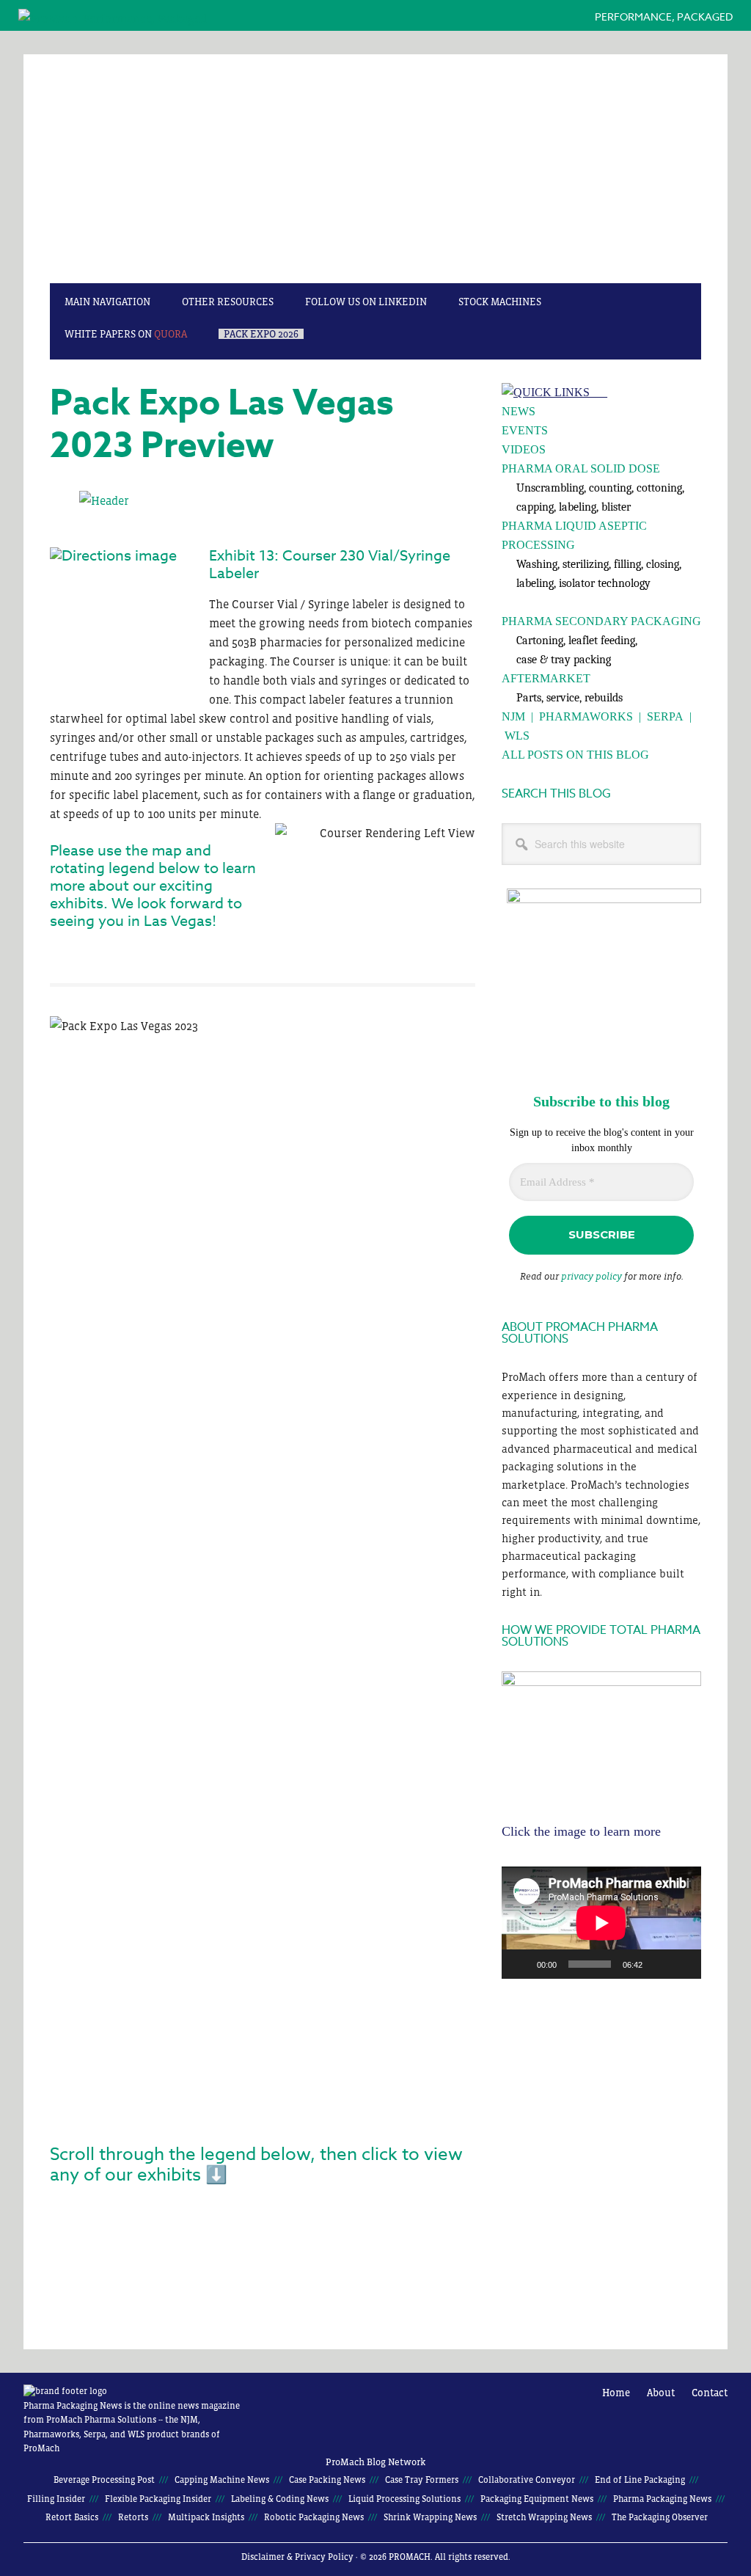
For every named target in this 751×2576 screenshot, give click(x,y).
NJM (513, 716)
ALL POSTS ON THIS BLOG (575, 755)
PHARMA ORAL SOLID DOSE (581, 468)
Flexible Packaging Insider (158, 2499)
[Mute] (659, 1964)
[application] (601, 1923)
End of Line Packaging (640, 2480)
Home (616, 2393)
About (661, 2393)
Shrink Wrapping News (430, 2517)
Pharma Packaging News (375, 176)
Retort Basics (72, 2517)
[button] (458, 2216)
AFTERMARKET (546, 678)
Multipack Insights (206, 2517)
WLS (517, 736)
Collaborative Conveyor (527, 2480)
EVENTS (525, 430)
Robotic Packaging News (314, 2517)
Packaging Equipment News (537, 2499)
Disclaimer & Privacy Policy (297, 2557)
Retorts (133, 2517)
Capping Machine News (222, 2480)
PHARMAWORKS (586, 716)
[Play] (521, 1964)
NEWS (519, 411)
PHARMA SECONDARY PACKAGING (601, 621)
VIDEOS (524, 449)
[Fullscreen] (682, 1964)
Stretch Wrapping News (544, 2517)
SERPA (665, 716)
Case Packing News (327, 2480)
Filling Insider (56, 2499)
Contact (710, 2393)
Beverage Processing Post (104, 2480)
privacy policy (591, 1276)
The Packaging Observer (660, 2517)
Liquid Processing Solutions (404, 2499)
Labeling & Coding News (280, 2499)
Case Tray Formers (422, 2480)
